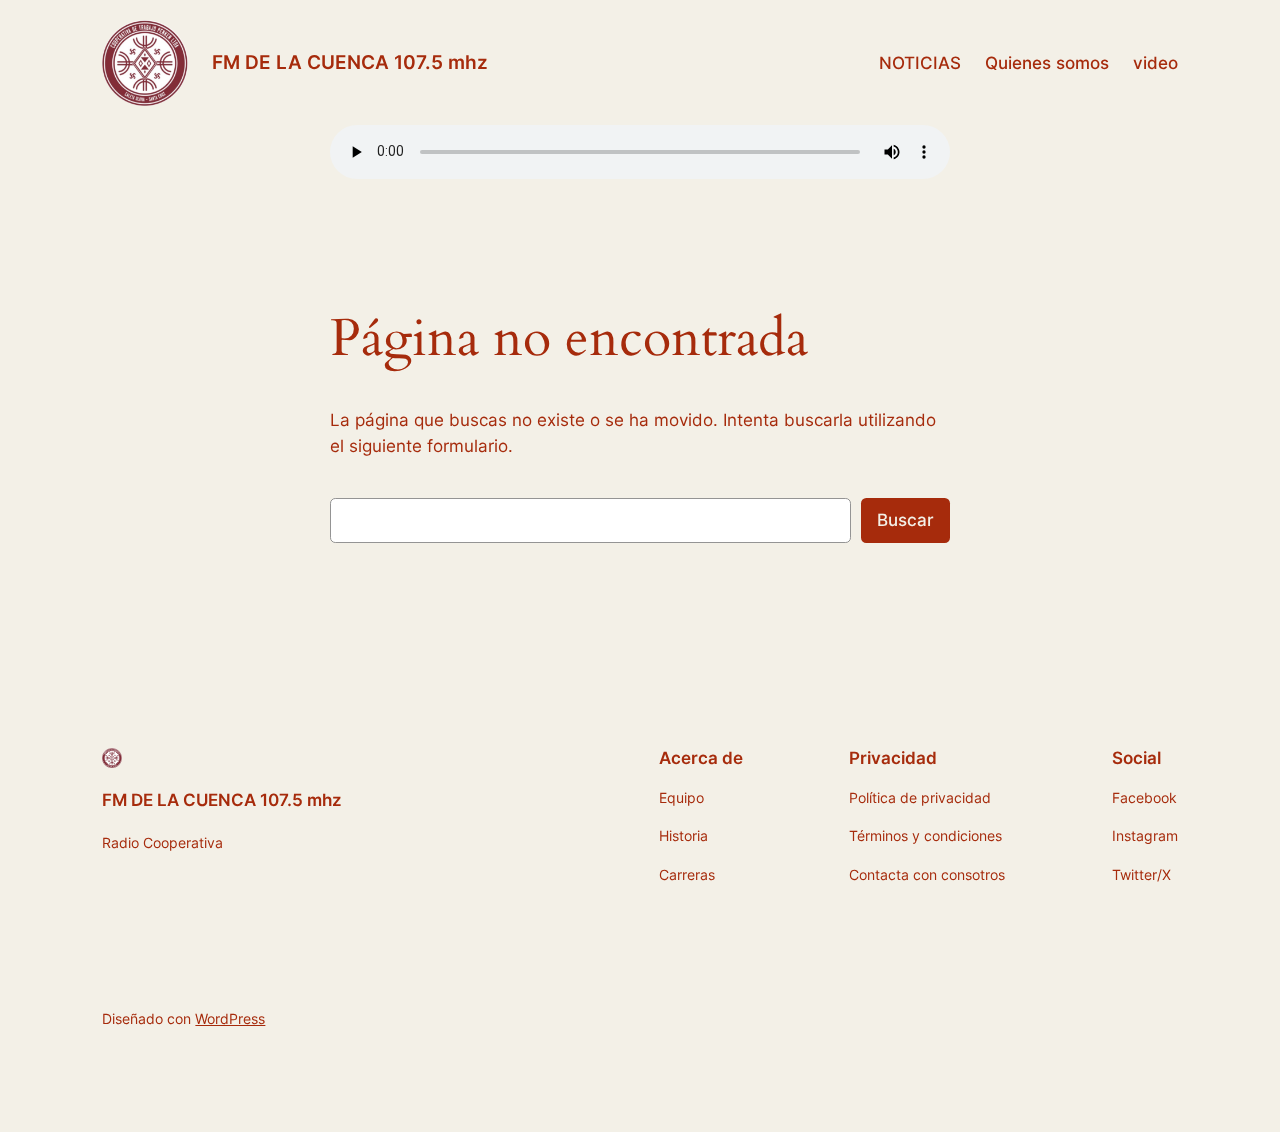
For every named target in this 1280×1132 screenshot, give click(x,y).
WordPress (230, 1018)
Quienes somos (1047, 63)
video (1155, 63)
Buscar (905, 520)
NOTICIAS (920, 63)
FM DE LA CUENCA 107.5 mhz (350, 62)
